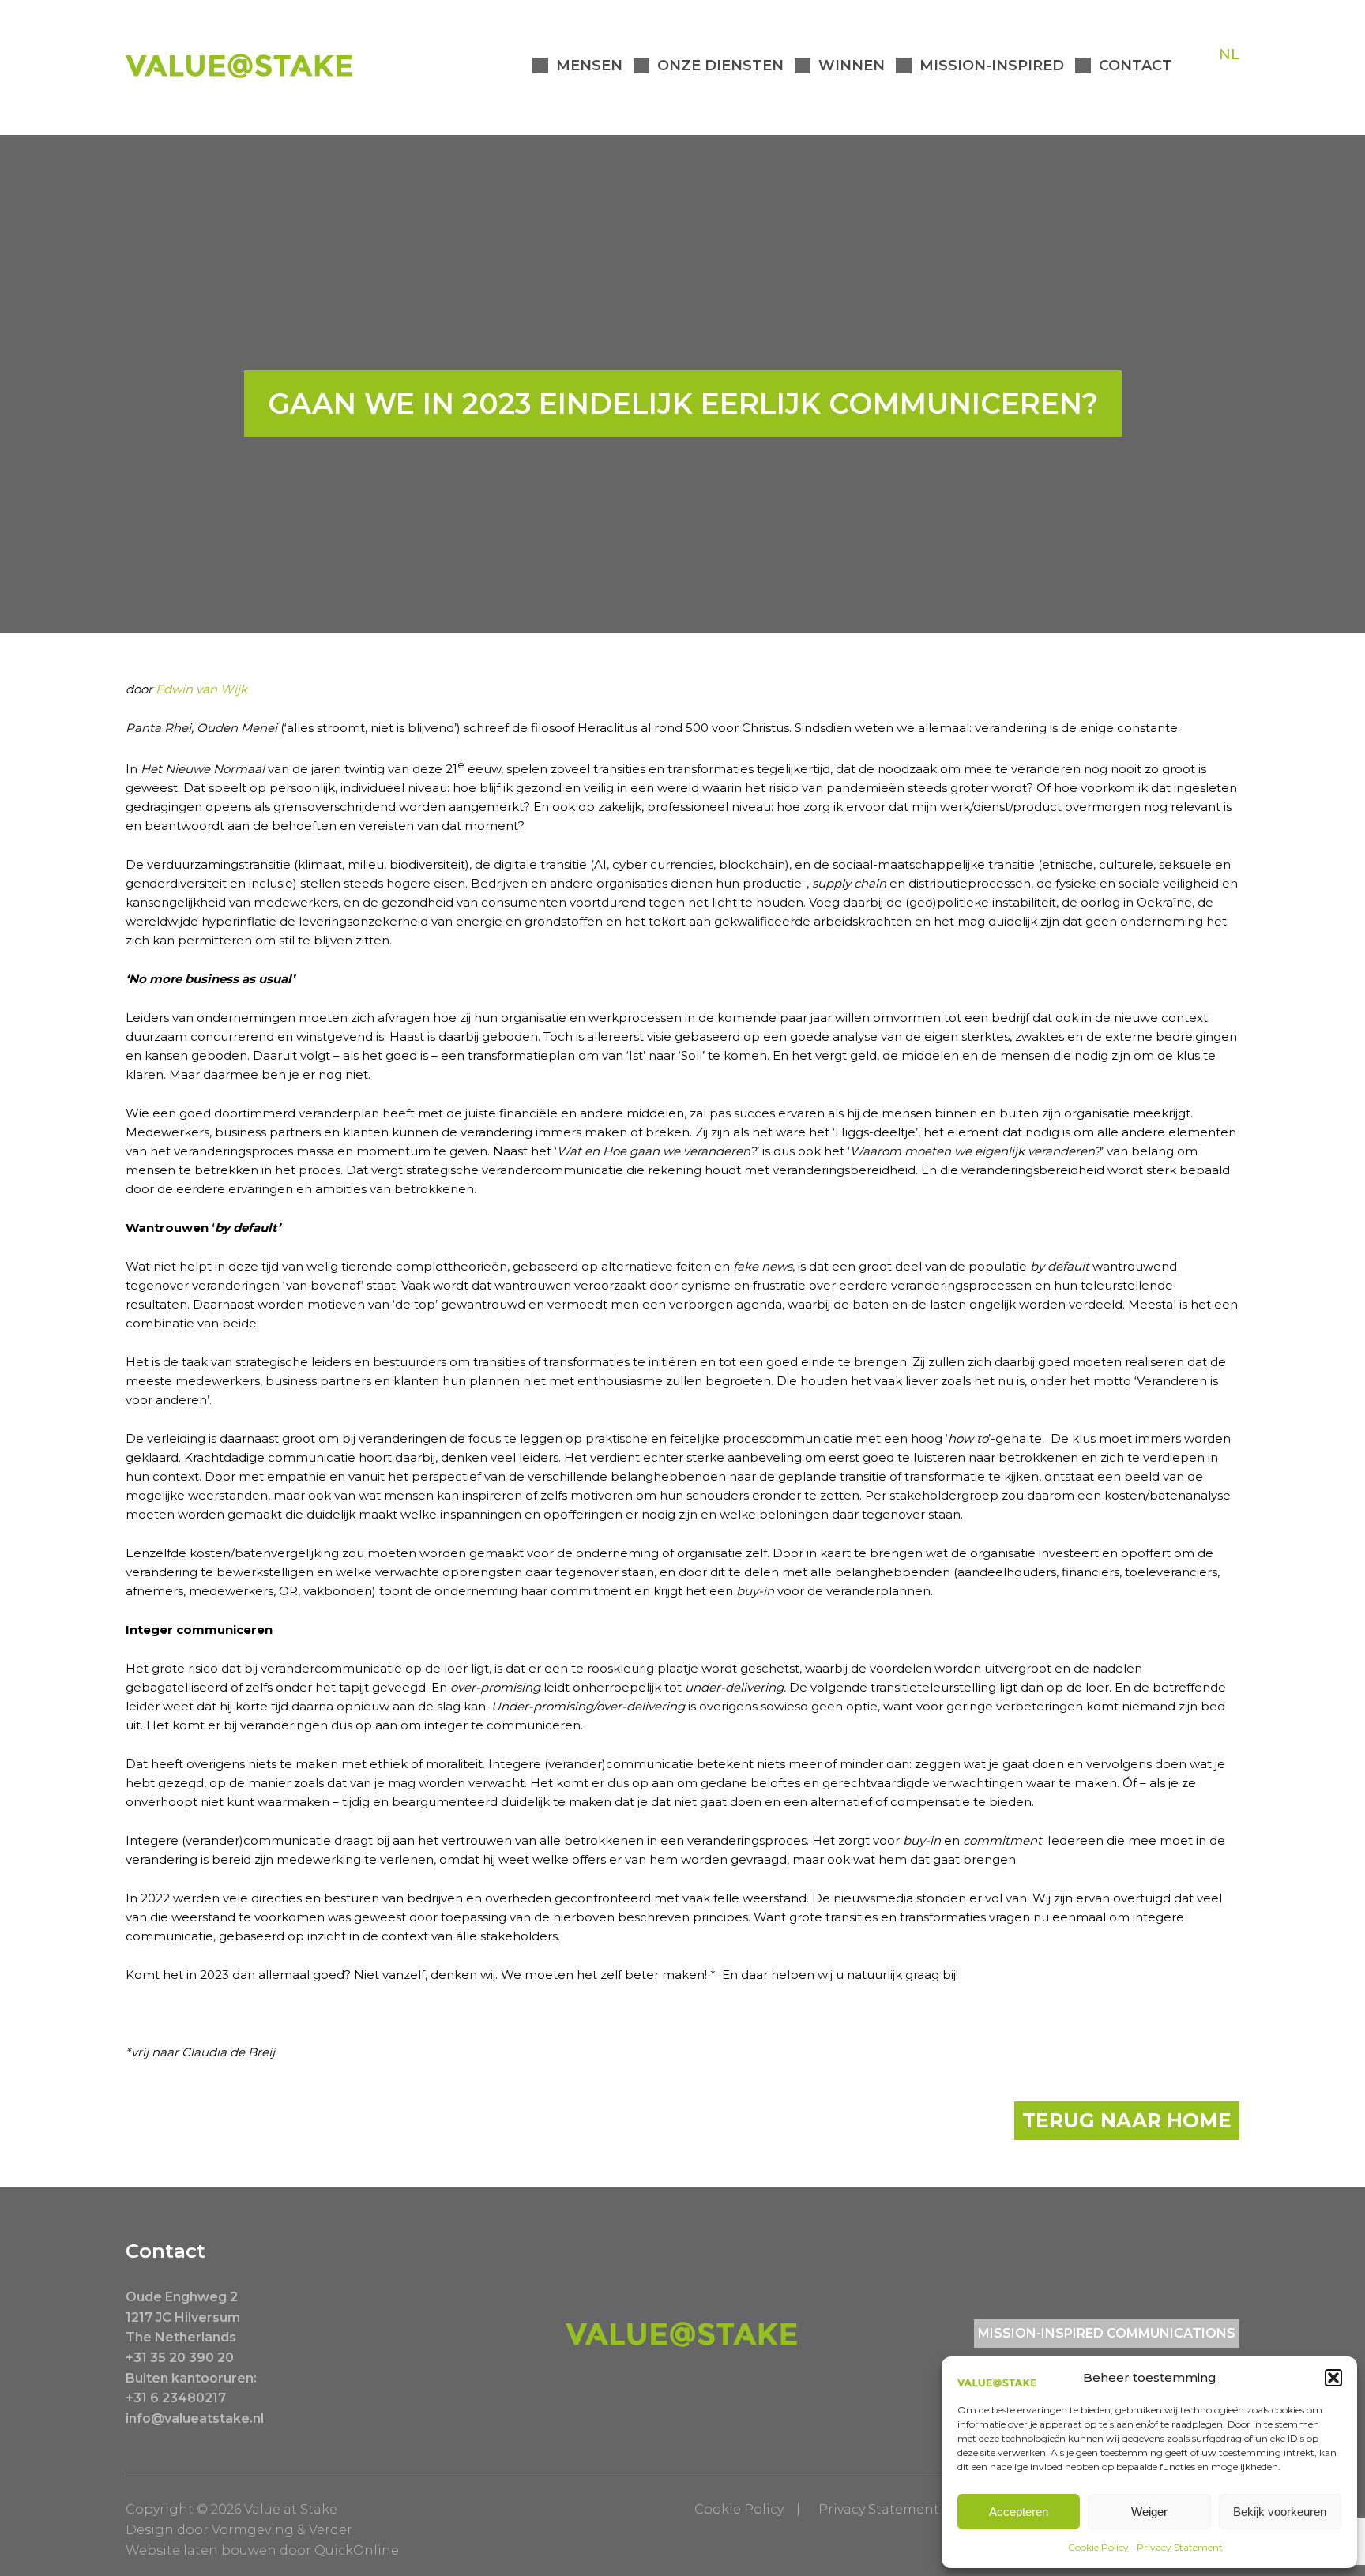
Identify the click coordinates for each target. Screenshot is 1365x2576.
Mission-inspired (992, 66)
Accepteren (1019, 2512)
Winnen (852, 66)
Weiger (1149, 2512)
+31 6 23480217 (176, 2398)
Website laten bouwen (201, 2550)
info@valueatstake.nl (195, 2418)
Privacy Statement (1180, 2547)
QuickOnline (357, 2550)
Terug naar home (1127, 2120)
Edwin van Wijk (201, 689)
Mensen (589, 66)
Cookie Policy (1098, 2547)
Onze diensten (720, 66)
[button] (1333, 2378)
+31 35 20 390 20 (180, 2358)
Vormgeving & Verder (282, 2530)
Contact (1136, 66)
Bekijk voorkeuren (1280, 2512)
